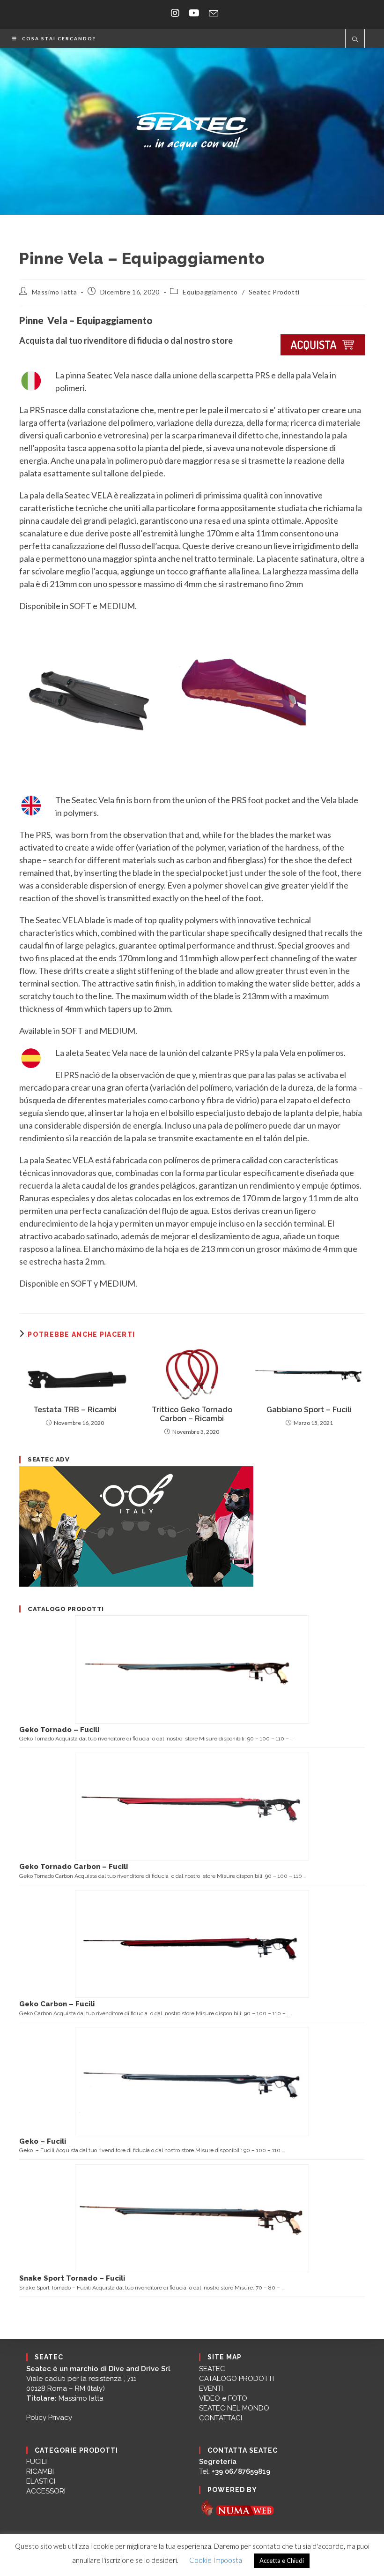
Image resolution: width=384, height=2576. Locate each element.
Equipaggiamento (210, 292)
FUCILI (37, 2462)
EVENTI (211, 2388)
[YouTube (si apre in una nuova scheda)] (194, 13)
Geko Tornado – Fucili (59, 1730)
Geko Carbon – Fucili (57, 2004)
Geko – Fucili (43, 2141)
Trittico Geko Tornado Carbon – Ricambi (192, 1414)
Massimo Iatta (55, 292)
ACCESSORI (46, 2491)
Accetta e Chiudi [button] (282, 2561)
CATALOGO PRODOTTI (236, 2379)
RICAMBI (40, 2471)
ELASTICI (41, 2481)
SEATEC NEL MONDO (234, 2408)
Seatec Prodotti (274, 292)
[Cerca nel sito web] (355, 40)
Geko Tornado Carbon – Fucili (74, 1867)
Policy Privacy (49, 2418)
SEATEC (212, 2369)
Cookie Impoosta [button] (216, 2560)
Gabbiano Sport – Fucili (309, 1410)
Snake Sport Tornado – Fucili (72, 2278)
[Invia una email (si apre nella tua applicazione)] (211, 13)
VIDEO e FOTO (223, 2398)
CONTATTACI (221, 2418)
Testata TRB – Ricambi (75, 1410)
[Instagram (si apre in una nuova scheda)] (175, 13)
